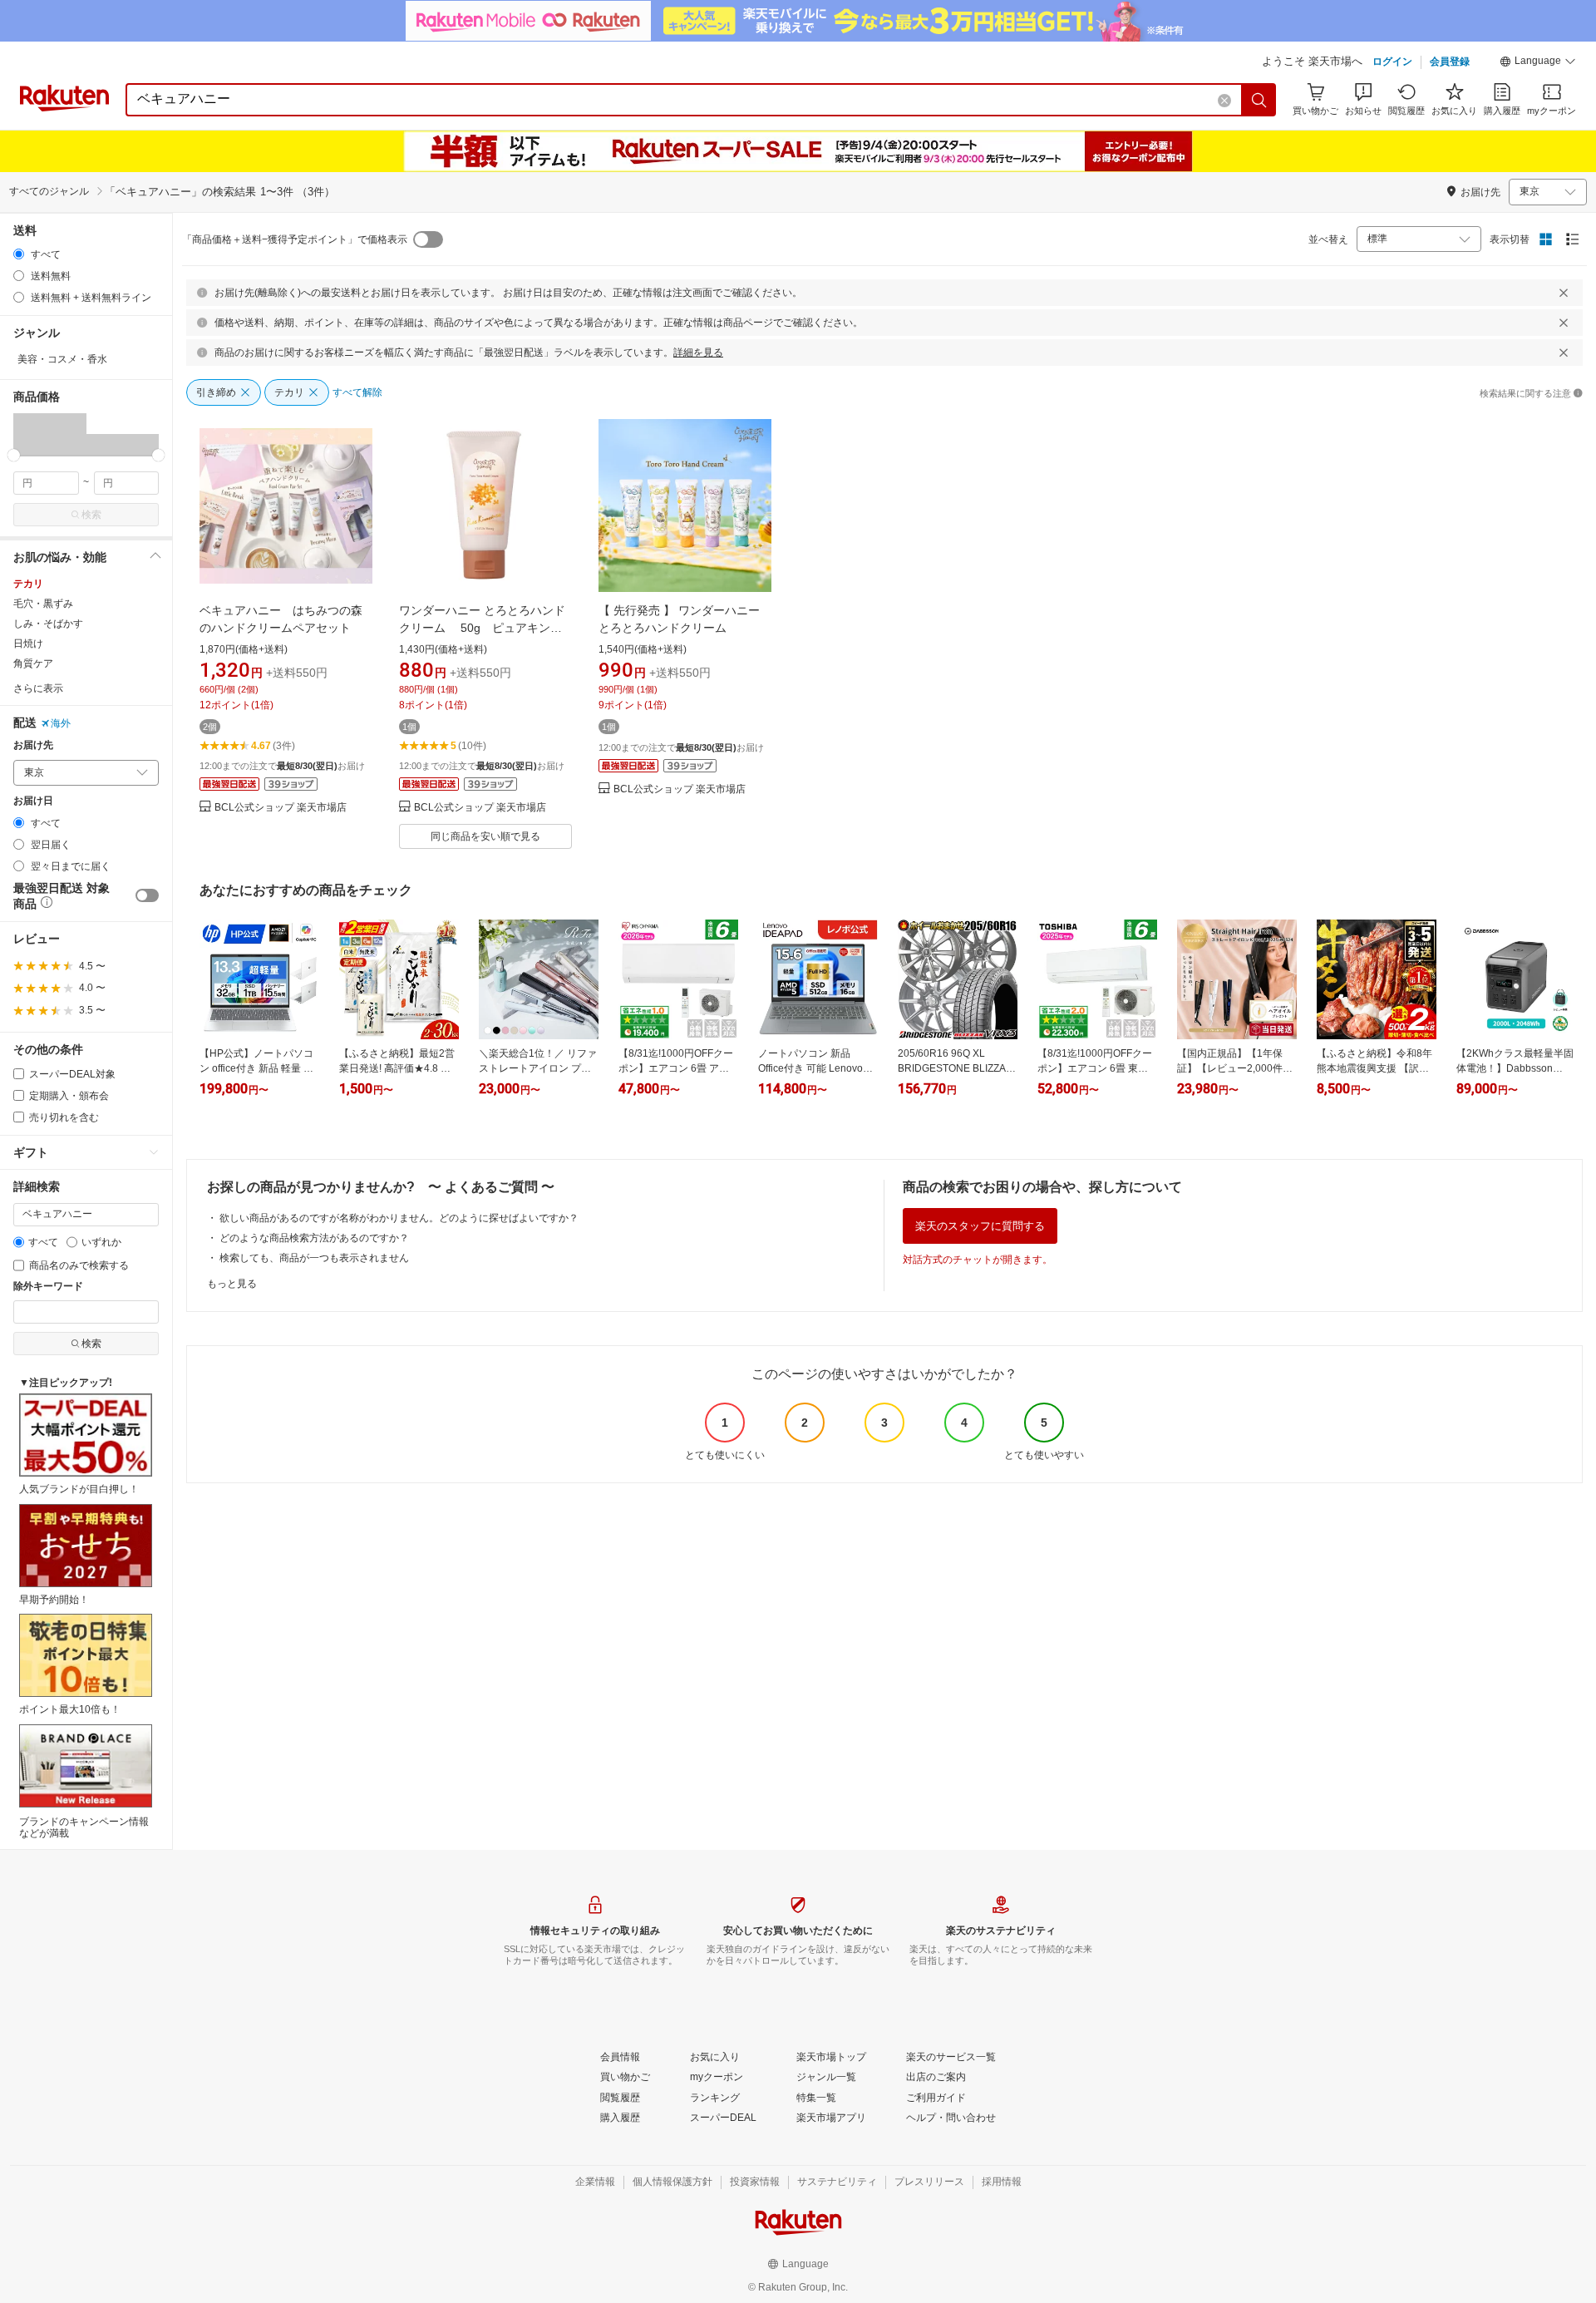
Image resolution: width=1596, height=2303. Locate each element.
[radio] (19, 254)
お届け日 (33, 801)
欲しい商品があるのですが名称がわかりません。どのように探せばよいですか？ (399, 1218)
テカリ (28, 584)
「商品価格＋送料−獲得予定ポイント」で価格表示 (295, 239)
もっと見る (232, 1284)
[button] (1538, 63)
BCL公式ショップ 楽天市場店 (281, 808)
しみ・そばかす (48, 624)
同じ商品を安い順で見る (485, 836)
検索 (91, 515)
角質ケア (33, 663)
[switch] (147, 895)
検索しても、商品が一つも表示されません (314, 1258)
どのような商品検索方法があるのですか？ (314, 1238)
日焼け (28, 644)
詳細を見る (698, 353)
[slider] (14, 455)
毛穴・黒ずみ (43, 604)
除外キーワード (48, 1287)
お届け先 (33, 745)
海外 (61, 723)
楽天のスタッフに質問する (980, 1226)
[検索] (1259, 100)
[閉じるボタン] (1564, 293)
